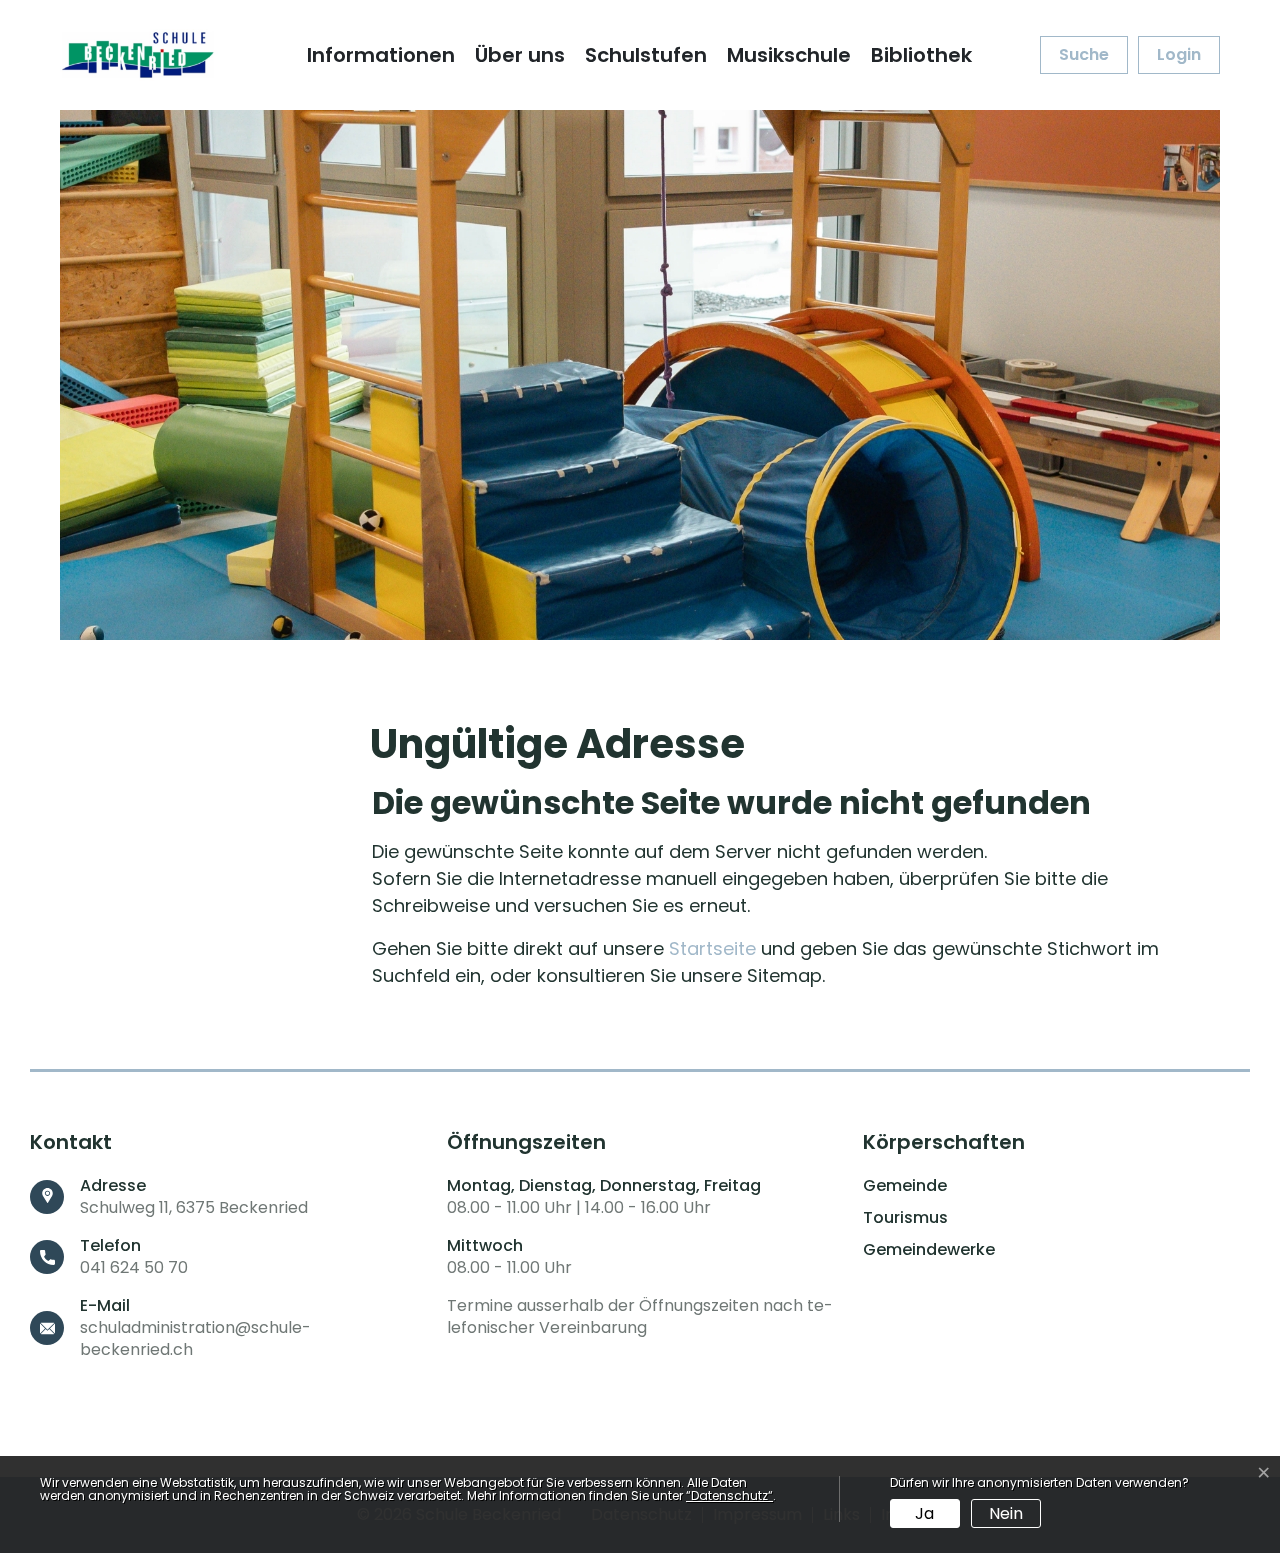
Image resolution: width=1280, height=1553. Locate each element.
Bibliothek (921, 55)
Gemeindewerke (929, 1250)
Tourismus (905, 1218)
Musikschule (789, 55)
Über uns (520, 55)
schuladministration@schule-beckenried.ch (195, 1338)
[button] (1084, 55)
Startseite (712, 948)
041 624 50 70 (134, 1267)
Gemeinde (905, 1186)
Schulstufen (646, 55)
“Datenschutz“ (729, 1495)
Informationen (381, 55)
